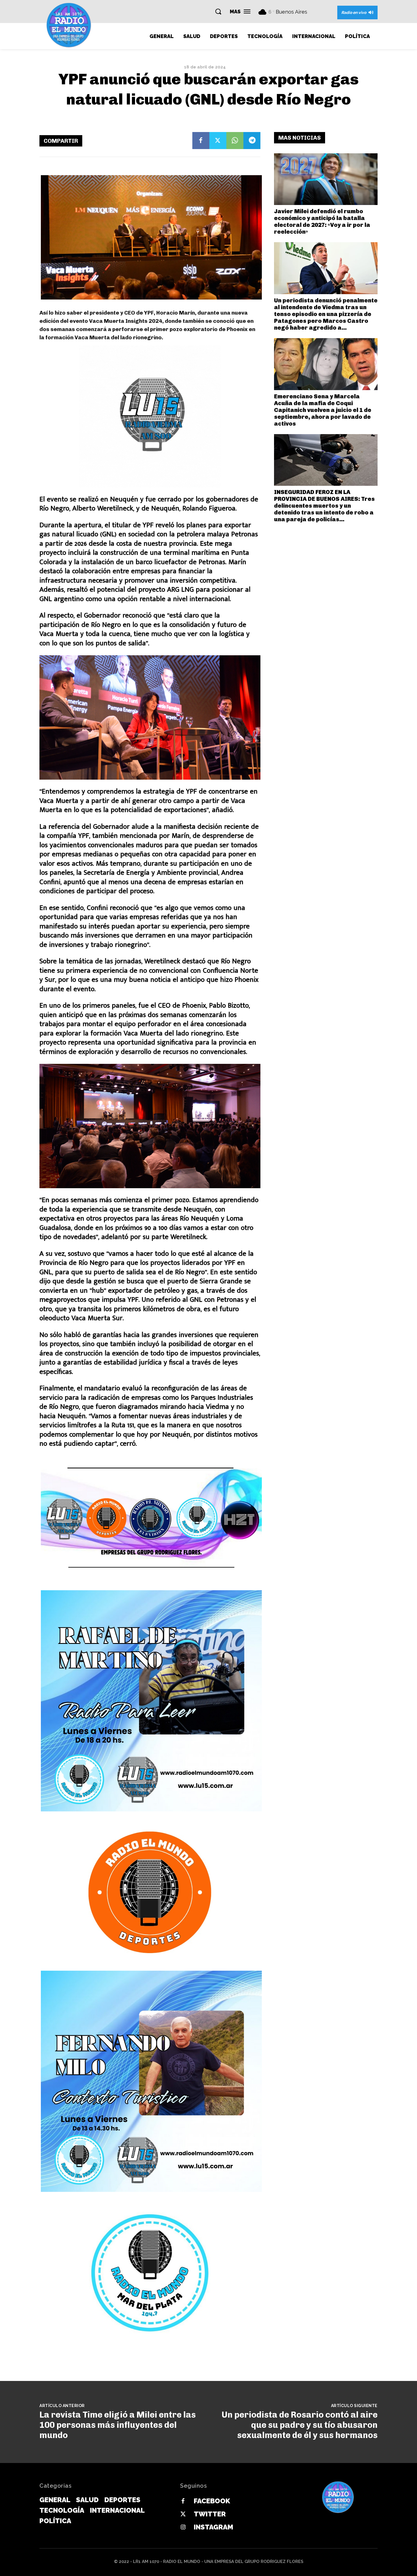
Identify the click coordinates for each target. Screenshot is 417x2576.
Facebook (212, 2501)
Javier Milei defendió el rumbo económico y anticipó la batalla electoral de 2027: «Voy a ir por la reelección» (322, 221)
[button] (218, 11)
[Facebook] (201, 141)
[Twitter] (218, 141)
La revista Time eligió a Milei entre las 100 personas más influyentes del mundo (118, 2425)
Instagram (213, 2527)
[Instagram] (183, 2527)
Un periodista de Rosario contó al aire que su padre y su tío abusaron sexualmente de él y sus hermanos (300, 2425)
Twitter (210, 2514)
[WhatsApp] (235, 141)
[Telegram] (252, 141)
